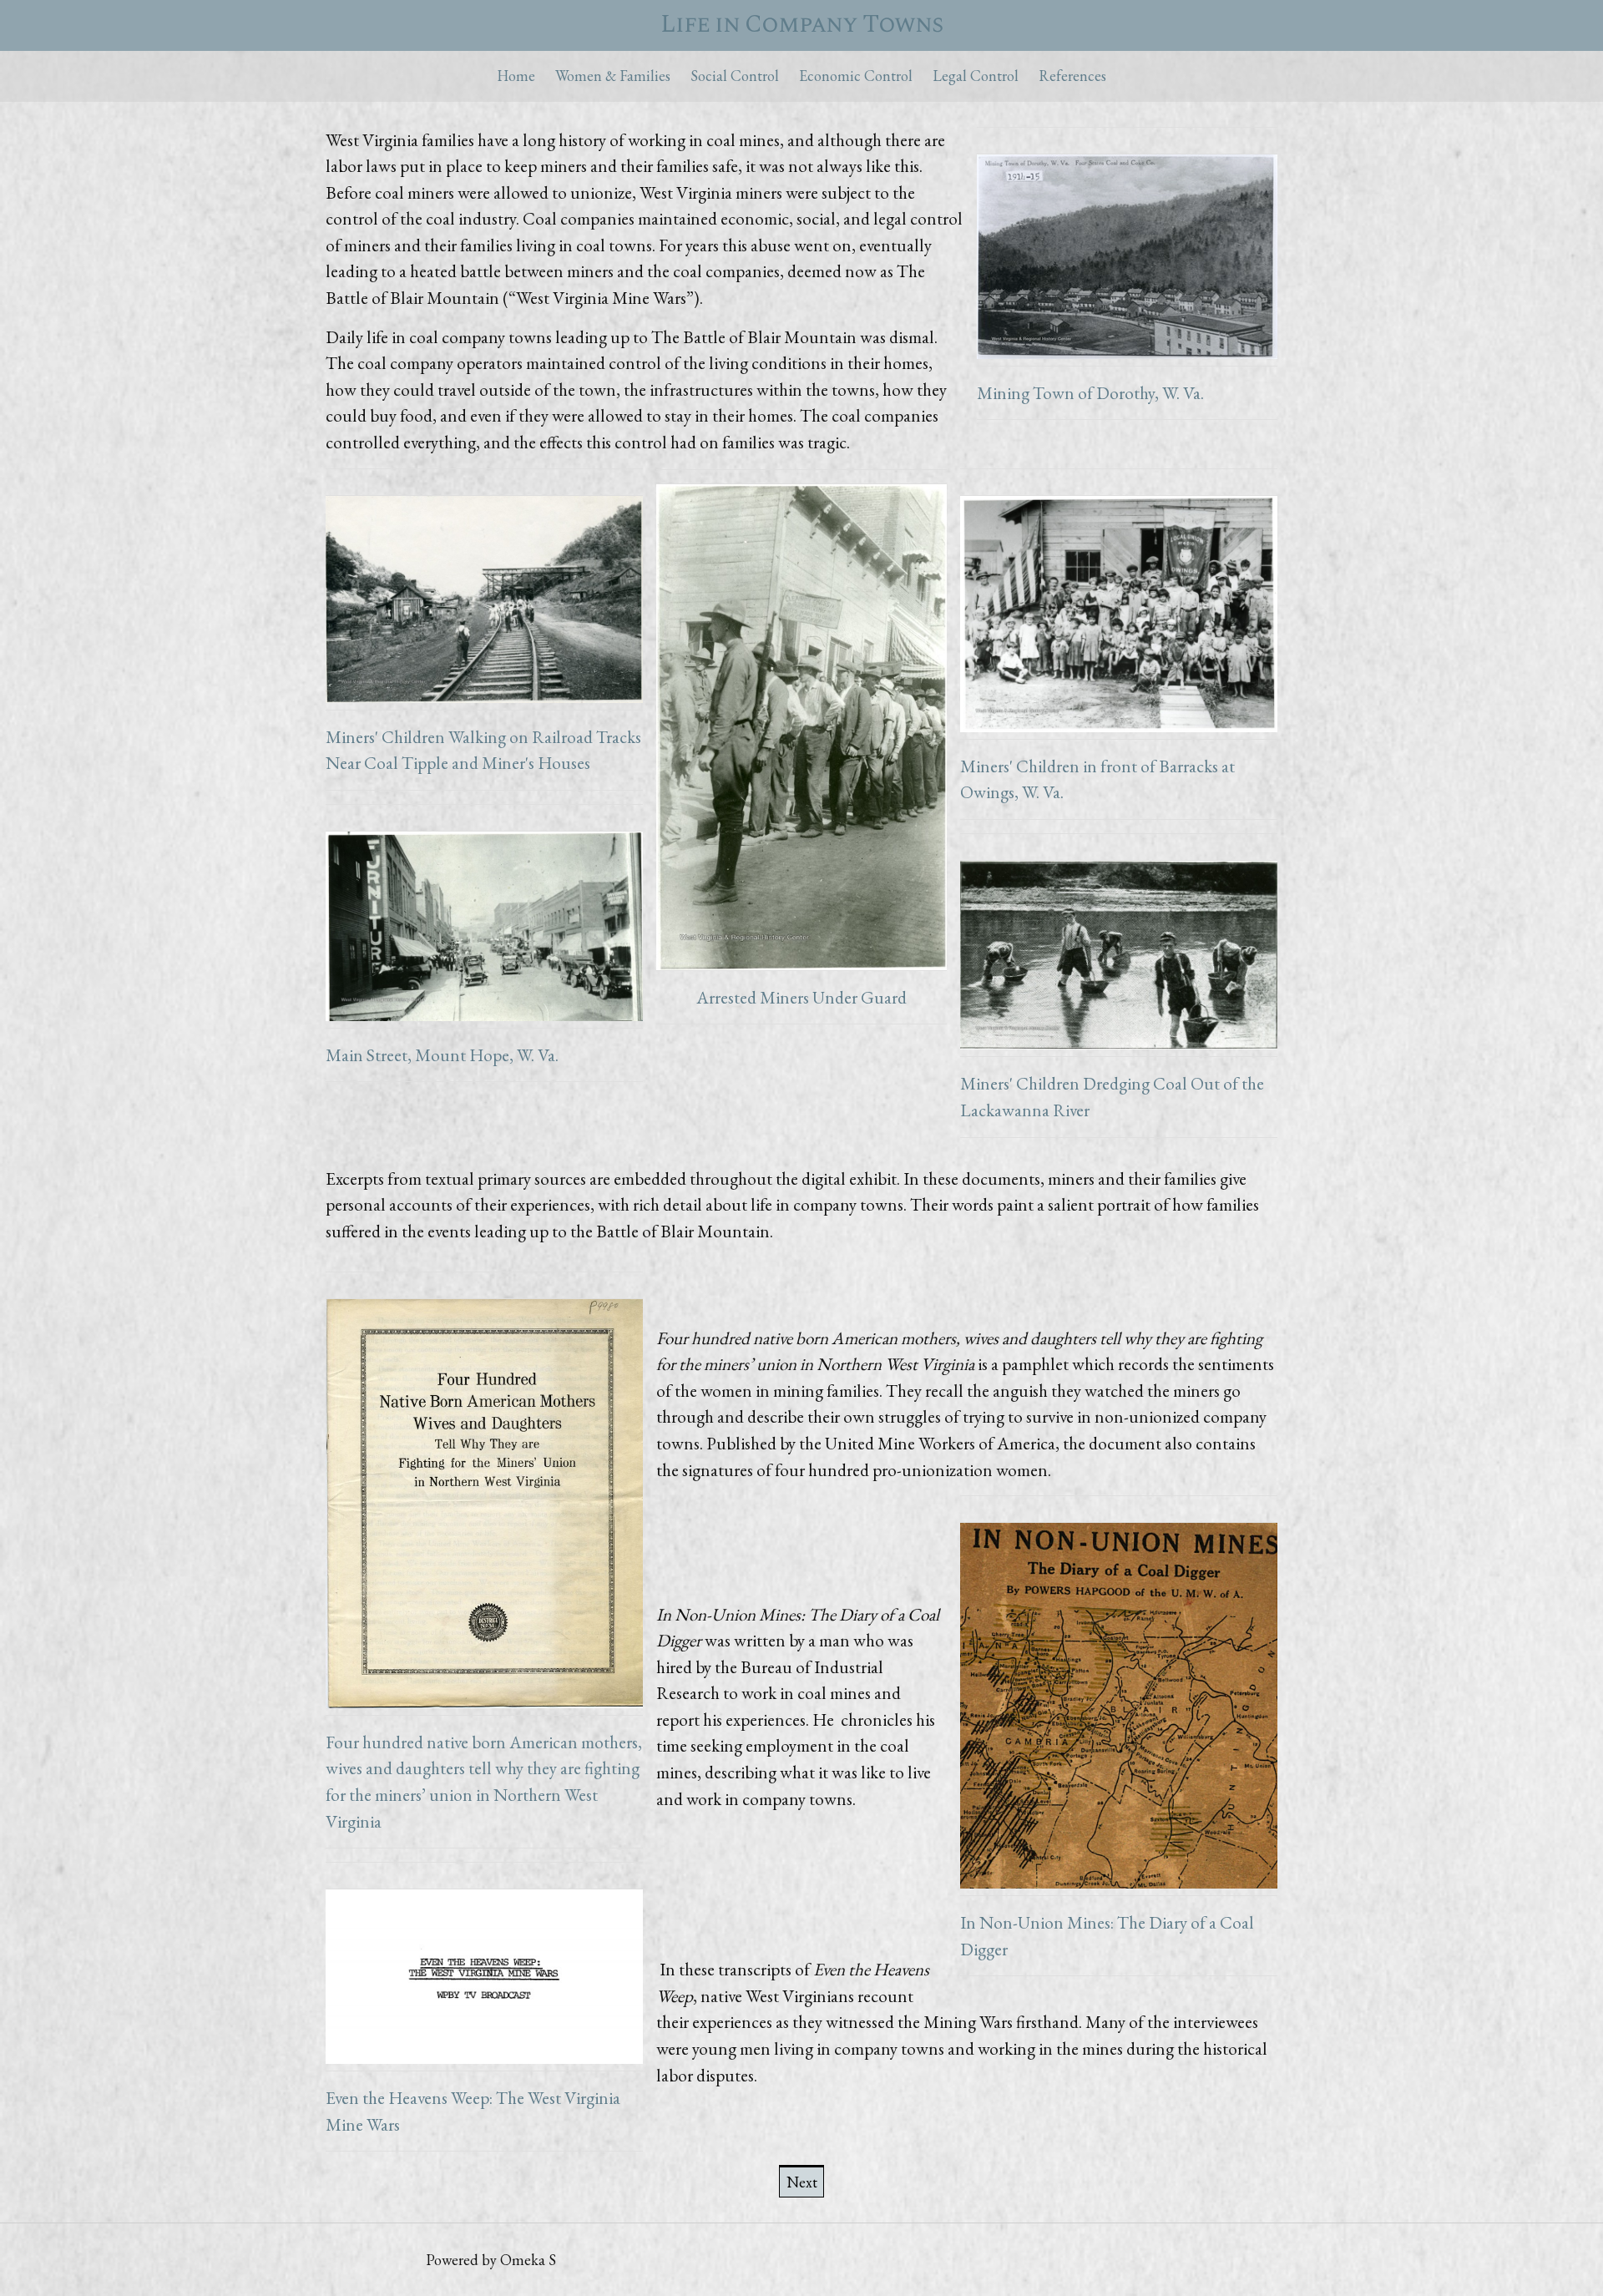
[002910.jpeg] (484, 930)
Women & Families (613, 76)
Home (516, 76)
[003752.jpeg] (1119, 617)
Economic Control (856, 76)
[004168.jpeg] (801, 725)
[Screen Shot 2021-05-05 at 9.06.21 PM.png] (1119, 1709)
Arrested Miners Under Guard (801, 997)
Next (802, 2182)
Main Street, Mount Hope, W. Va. (442, 1055)
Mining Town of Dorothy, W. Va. (1090, 393)
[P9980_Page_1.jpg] (484, 1507)
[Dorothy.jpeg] (1127, 260)
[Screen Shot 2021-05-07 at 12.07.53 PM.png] (484, 1980)
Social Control (735, 76)
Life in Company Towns (801, 25)
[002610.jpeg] (484, 603)
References (1072, 76)
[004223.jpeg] (1119, 959)
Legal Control (976, 76)
